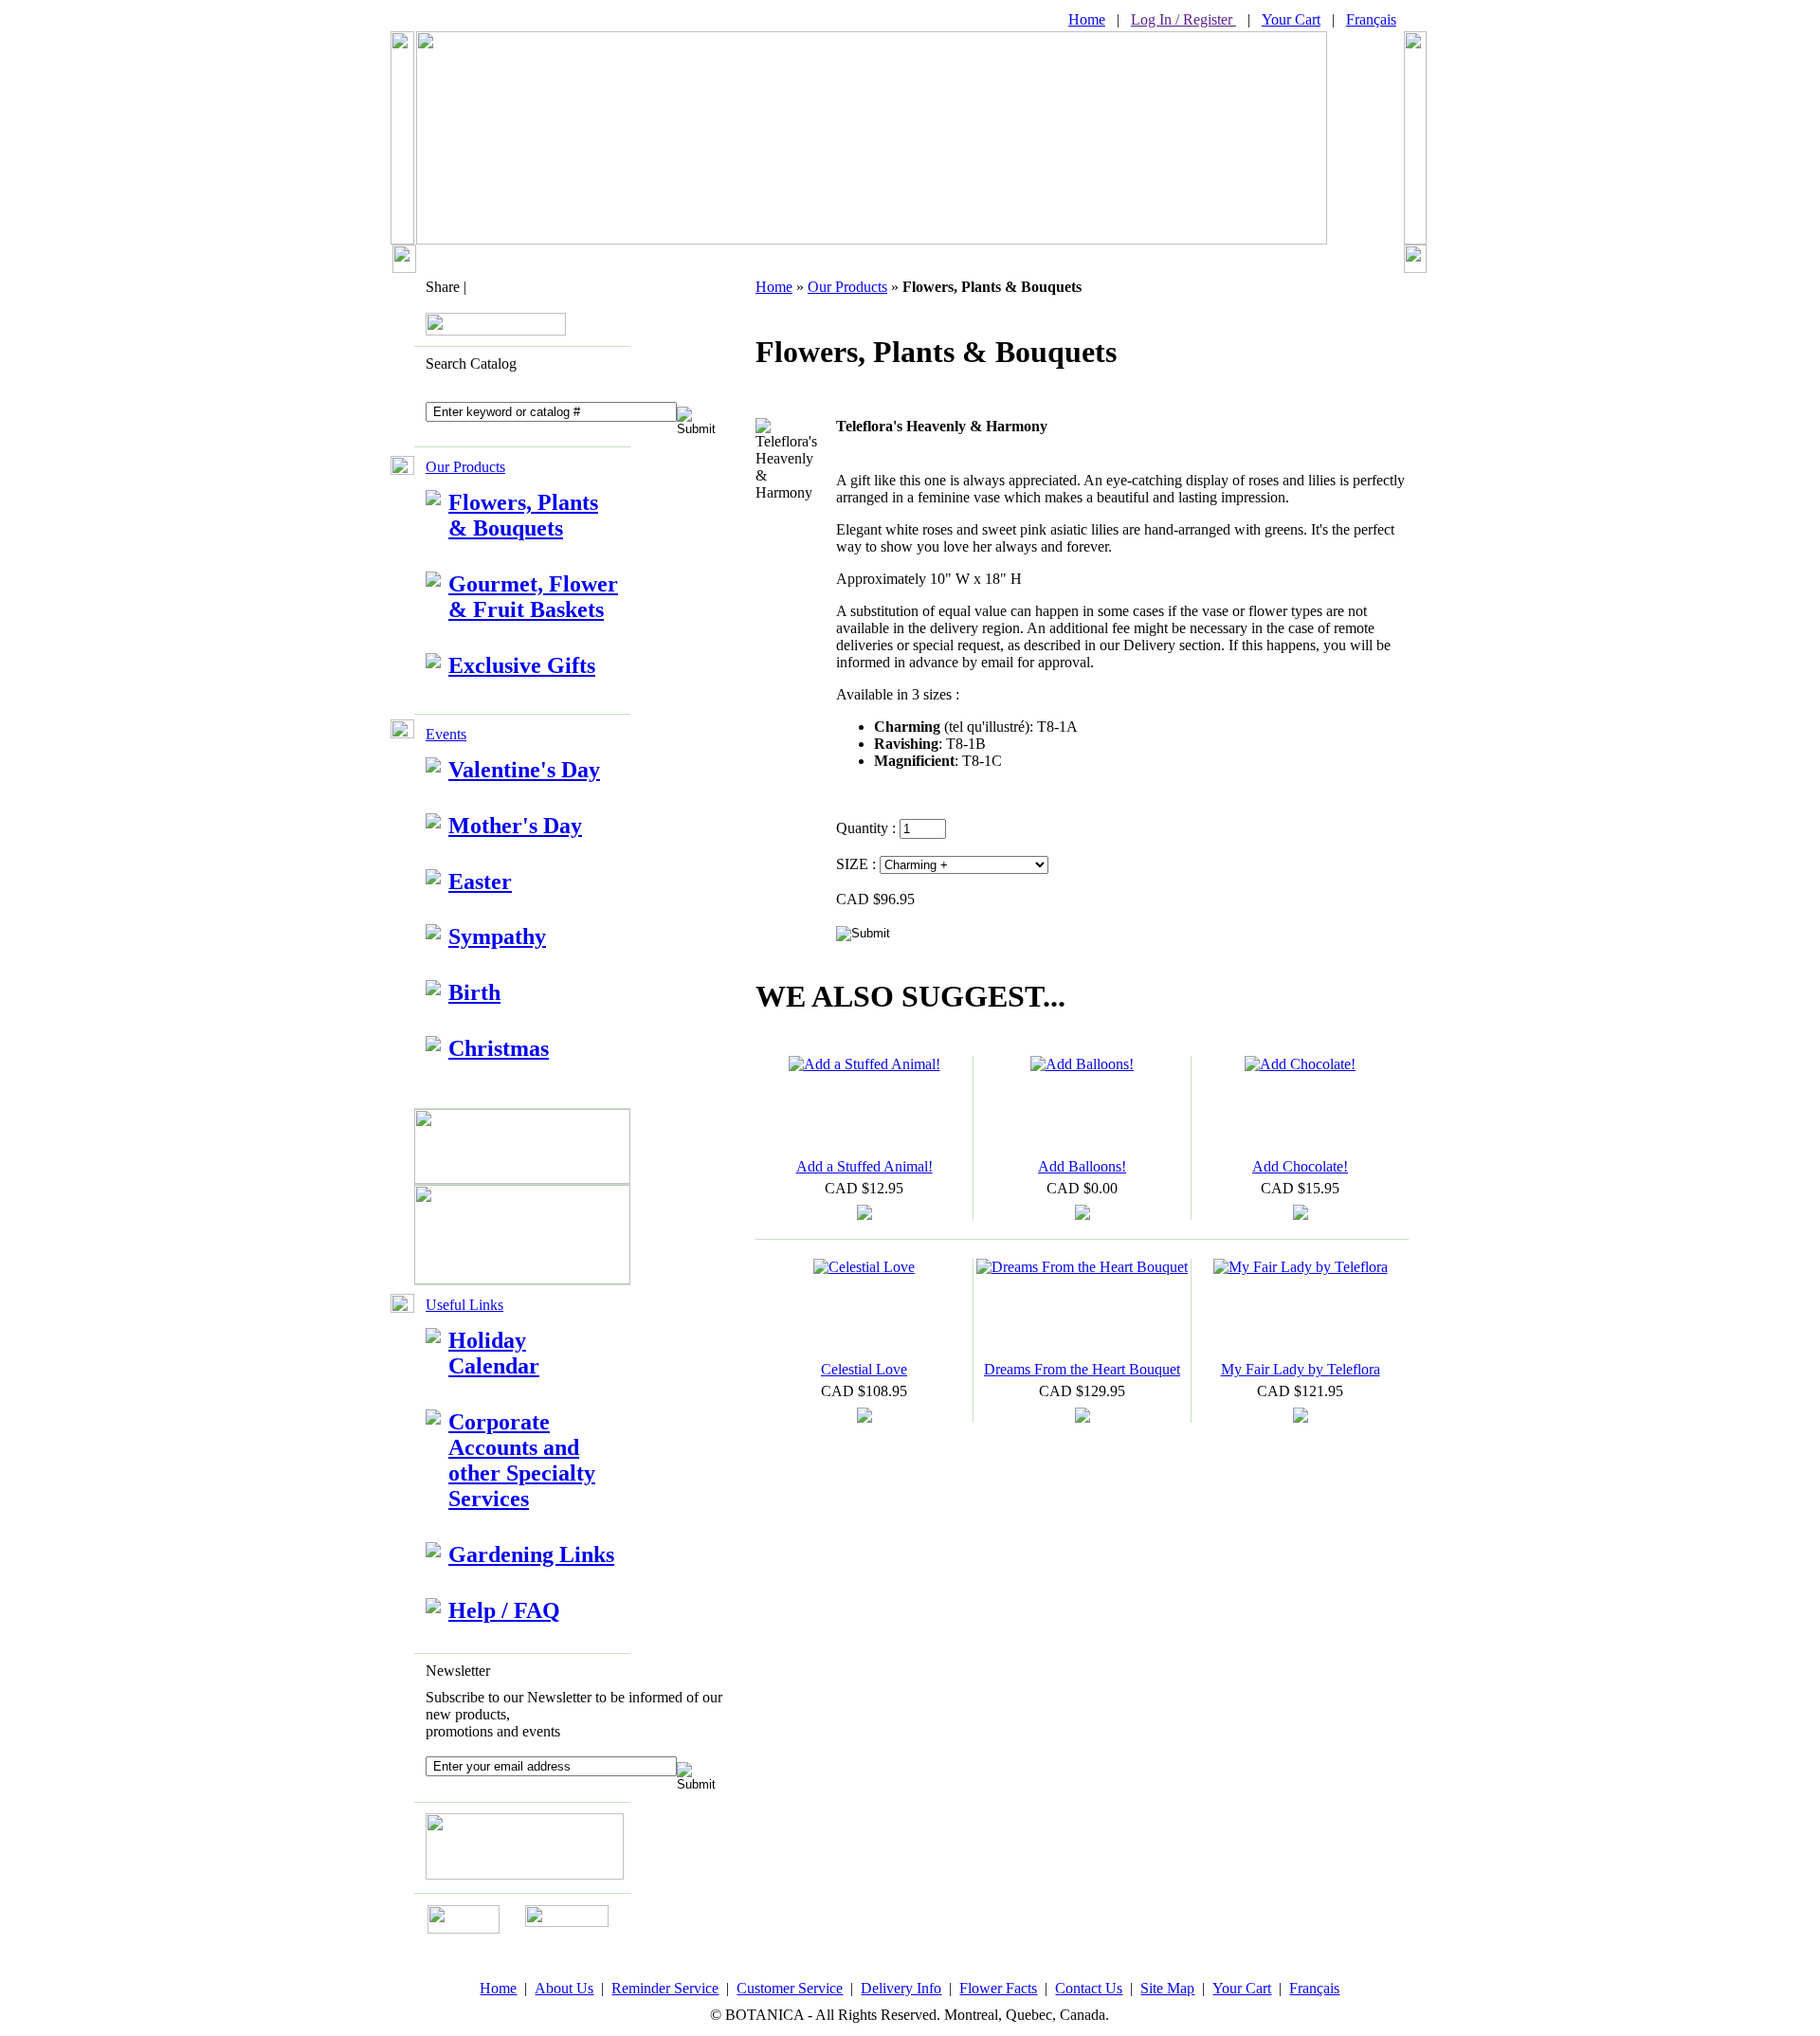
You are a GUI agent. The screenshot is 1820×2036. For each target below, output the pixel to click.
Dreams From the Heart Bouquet (1082, 1369)
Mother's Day (515, 826)
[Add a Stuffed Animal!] (864, 1064)
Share (443, 287)
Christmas (499, 1048)
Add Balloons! (1082, 1166)
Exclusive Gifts (522, 665)
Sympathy (497, 936)
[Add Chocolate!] (1300, 1064)
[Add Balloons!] (1082, 1064)
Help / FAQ (504, 1610)
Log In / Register (1183, 19)
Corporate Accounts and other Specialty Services (522, 1460)
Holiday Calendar (494, 1353)
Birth (474, 992)
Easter (480, 882)
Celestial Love (864, 1369)
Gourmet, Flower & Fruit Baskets (533, 597)
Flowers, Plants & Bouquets (523, 515)
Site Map (1167, 1988)
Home (1087, 19)
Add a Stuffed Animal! (864, 1166)
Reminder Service (665, 1988)
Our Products (465, 467)
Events (446, 734)
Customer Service (790, 1988)
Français (1371, 19)
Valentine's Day (524, 770)
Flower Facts (998, 1988)
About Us (564, 1988)
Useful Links (464, 1305)
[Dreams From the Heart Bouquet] (1082, 1267)
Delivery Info (901, 1988)
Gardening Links (531, 1554)
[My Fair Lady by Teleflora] (1301, 1267)
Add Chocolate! (1300, 1166)
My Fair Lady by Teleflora (1301, 1369)
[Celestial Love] (864, 1267)
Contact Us (1089, 1988)
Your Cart (1291, 19)
